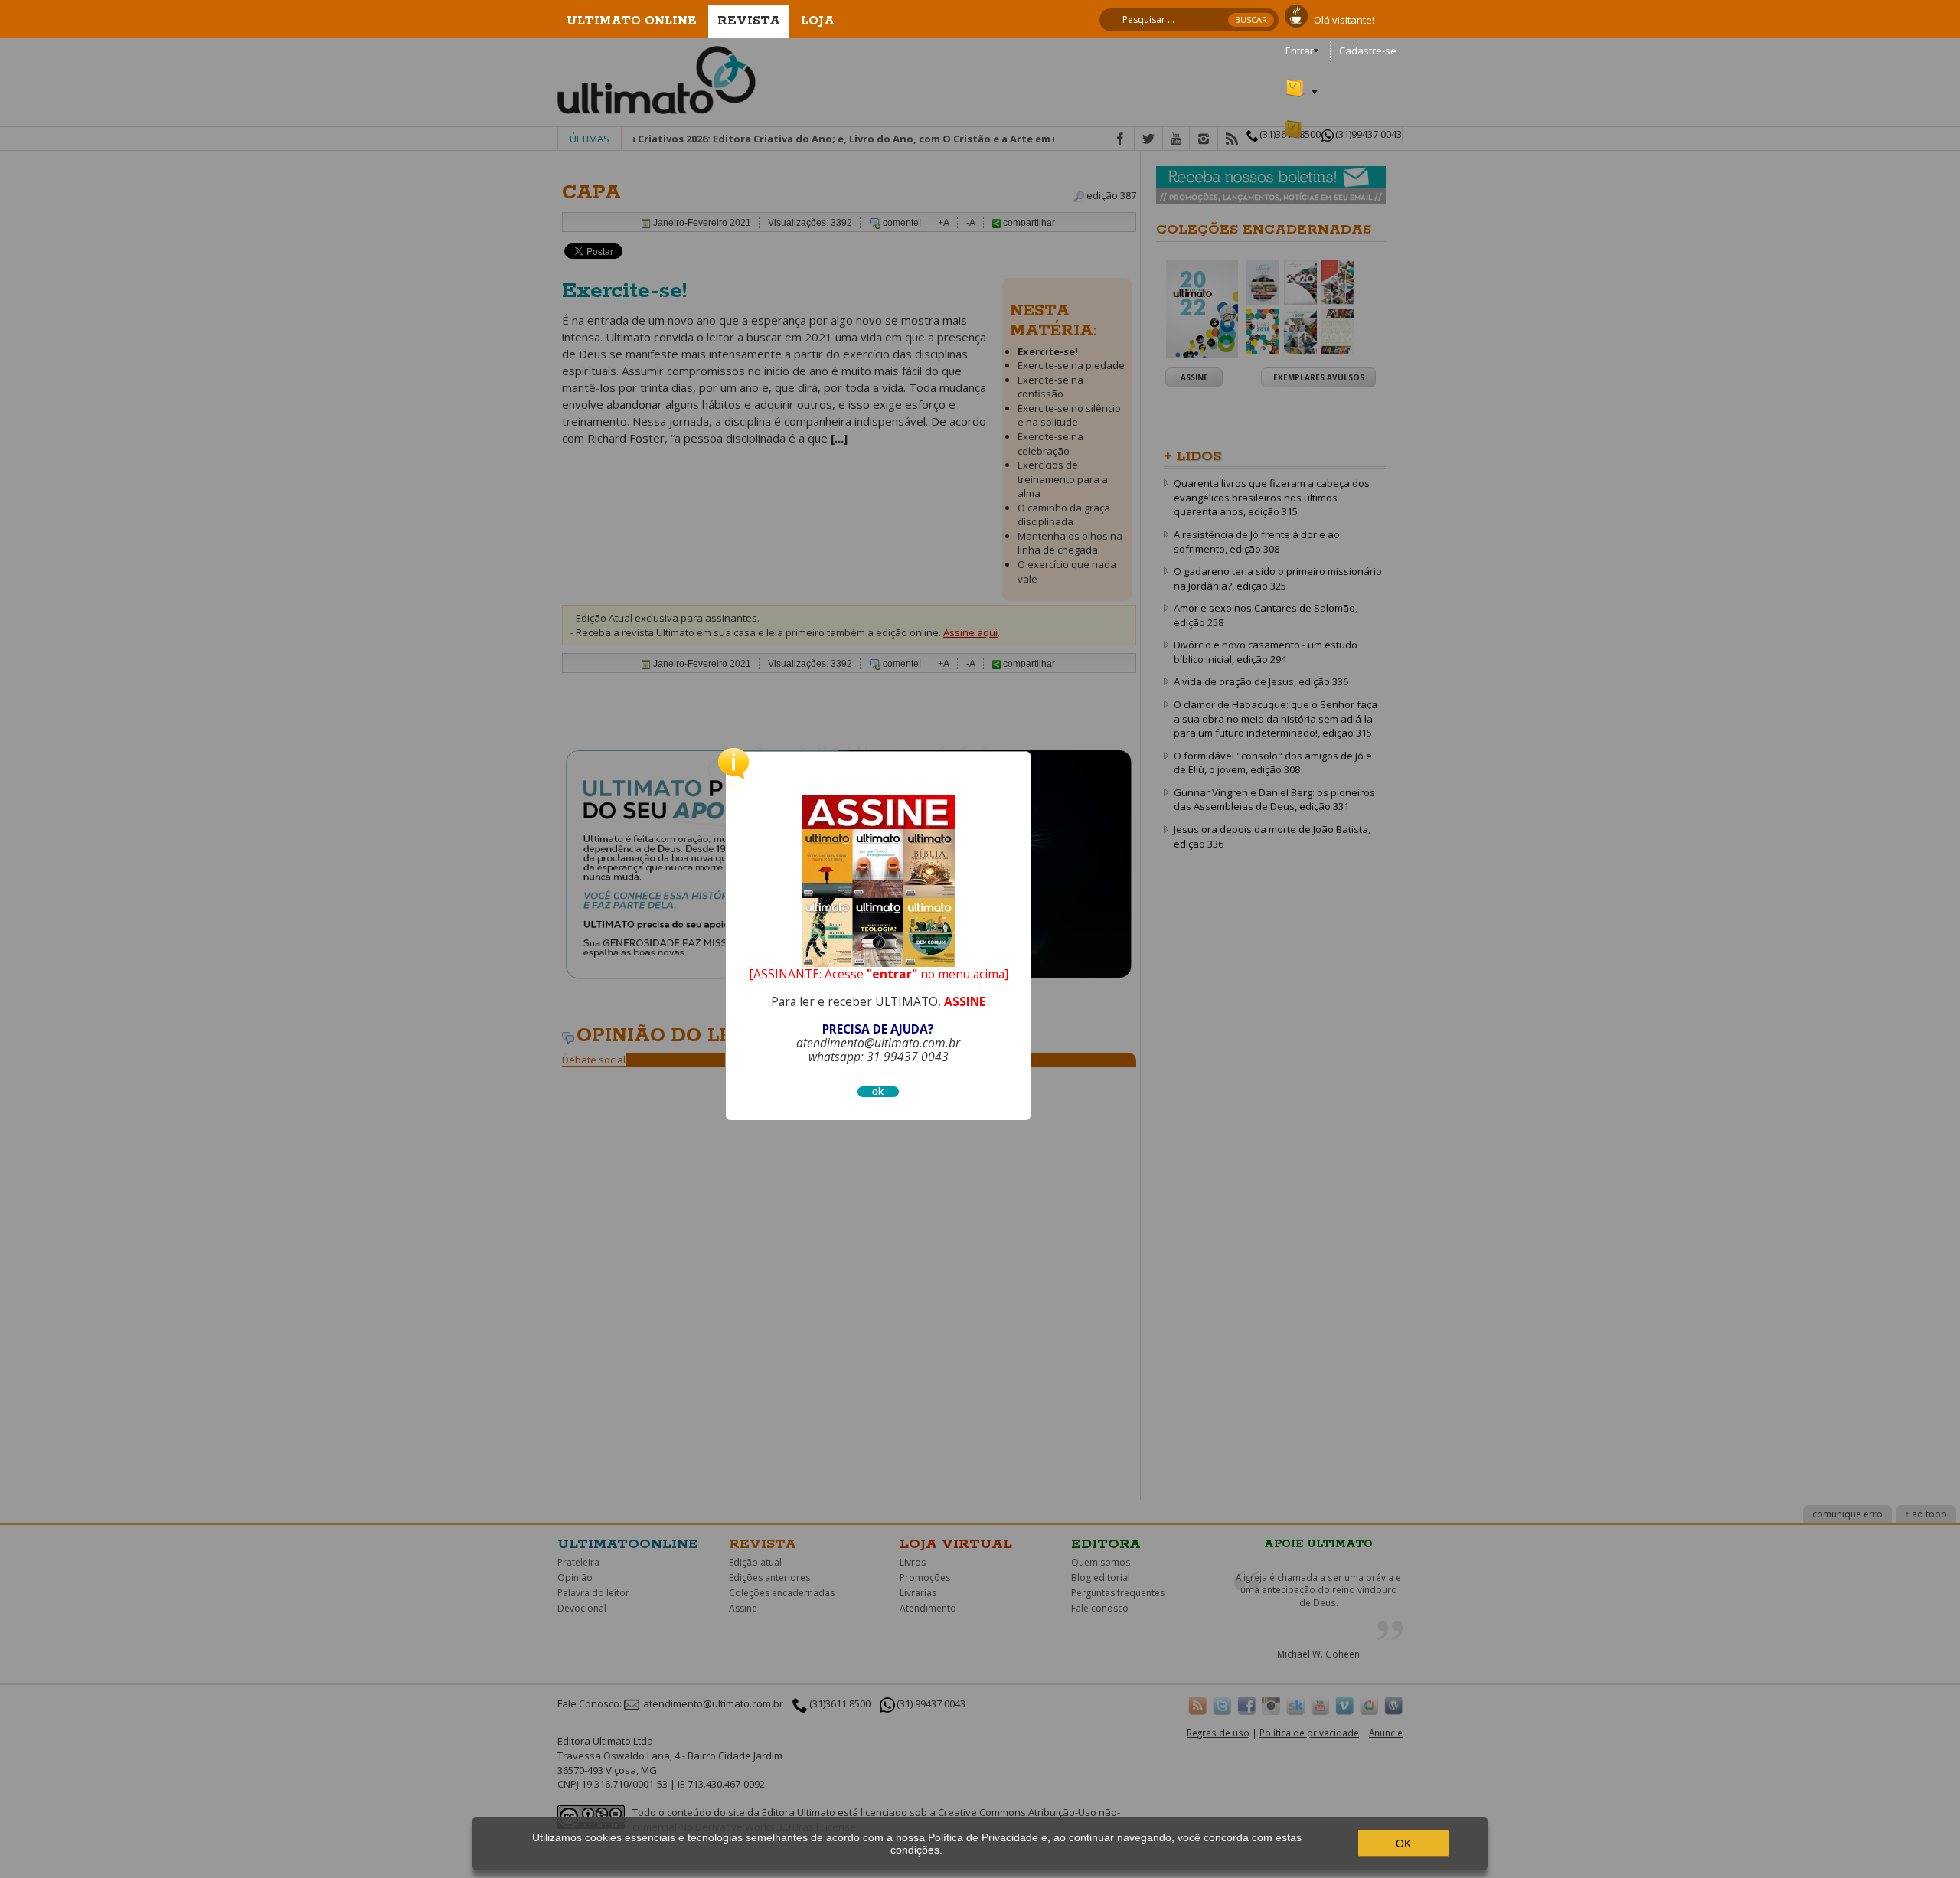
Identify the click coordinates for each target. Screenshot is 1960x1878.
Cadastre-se (1368, 51)
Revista (749, 21)
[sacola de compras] (1296, 81)
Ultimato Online (632, 21)
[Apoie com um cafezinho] (1296, 15)
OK (1403, 1844)
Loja (818, 21)
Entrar (1300, 51)
